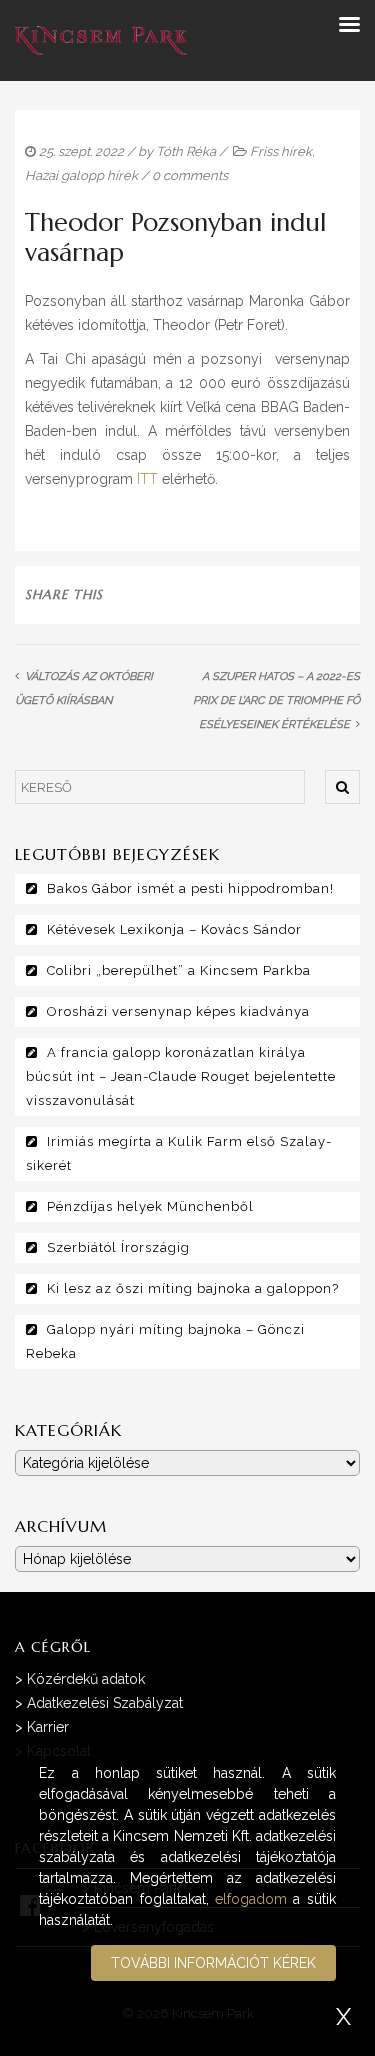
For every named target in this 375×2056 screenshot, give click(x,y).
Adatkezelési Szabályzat (105, 1703)
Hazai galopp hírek (81, 175)
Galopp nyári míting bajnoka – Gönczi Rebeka (165, 1341)
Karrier (48, 1727)
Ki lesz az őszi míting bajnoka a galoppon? (193, 1288)
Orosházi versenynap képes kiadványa (178, 1011)
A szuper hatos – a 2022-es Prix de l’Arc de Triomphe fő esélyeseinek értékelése (276, 700)
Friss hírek (281, 151)
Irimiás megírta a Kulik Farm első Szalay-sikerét (179, 1153)
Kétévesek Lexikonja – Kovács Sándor (174, 929)
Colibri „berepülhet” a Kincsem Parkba (179, 970)
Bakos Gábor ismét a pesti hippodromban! (190, 888)
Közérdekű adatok (86, 1679)
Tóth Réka (186, 151)
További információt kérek (213, 1963)
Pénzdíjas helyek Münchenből (150, 1206)
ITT (147, 479)
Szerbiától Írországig (118, 1247)
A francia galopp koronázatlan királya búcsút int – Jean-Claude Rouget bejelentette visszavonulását (181, 1076)
